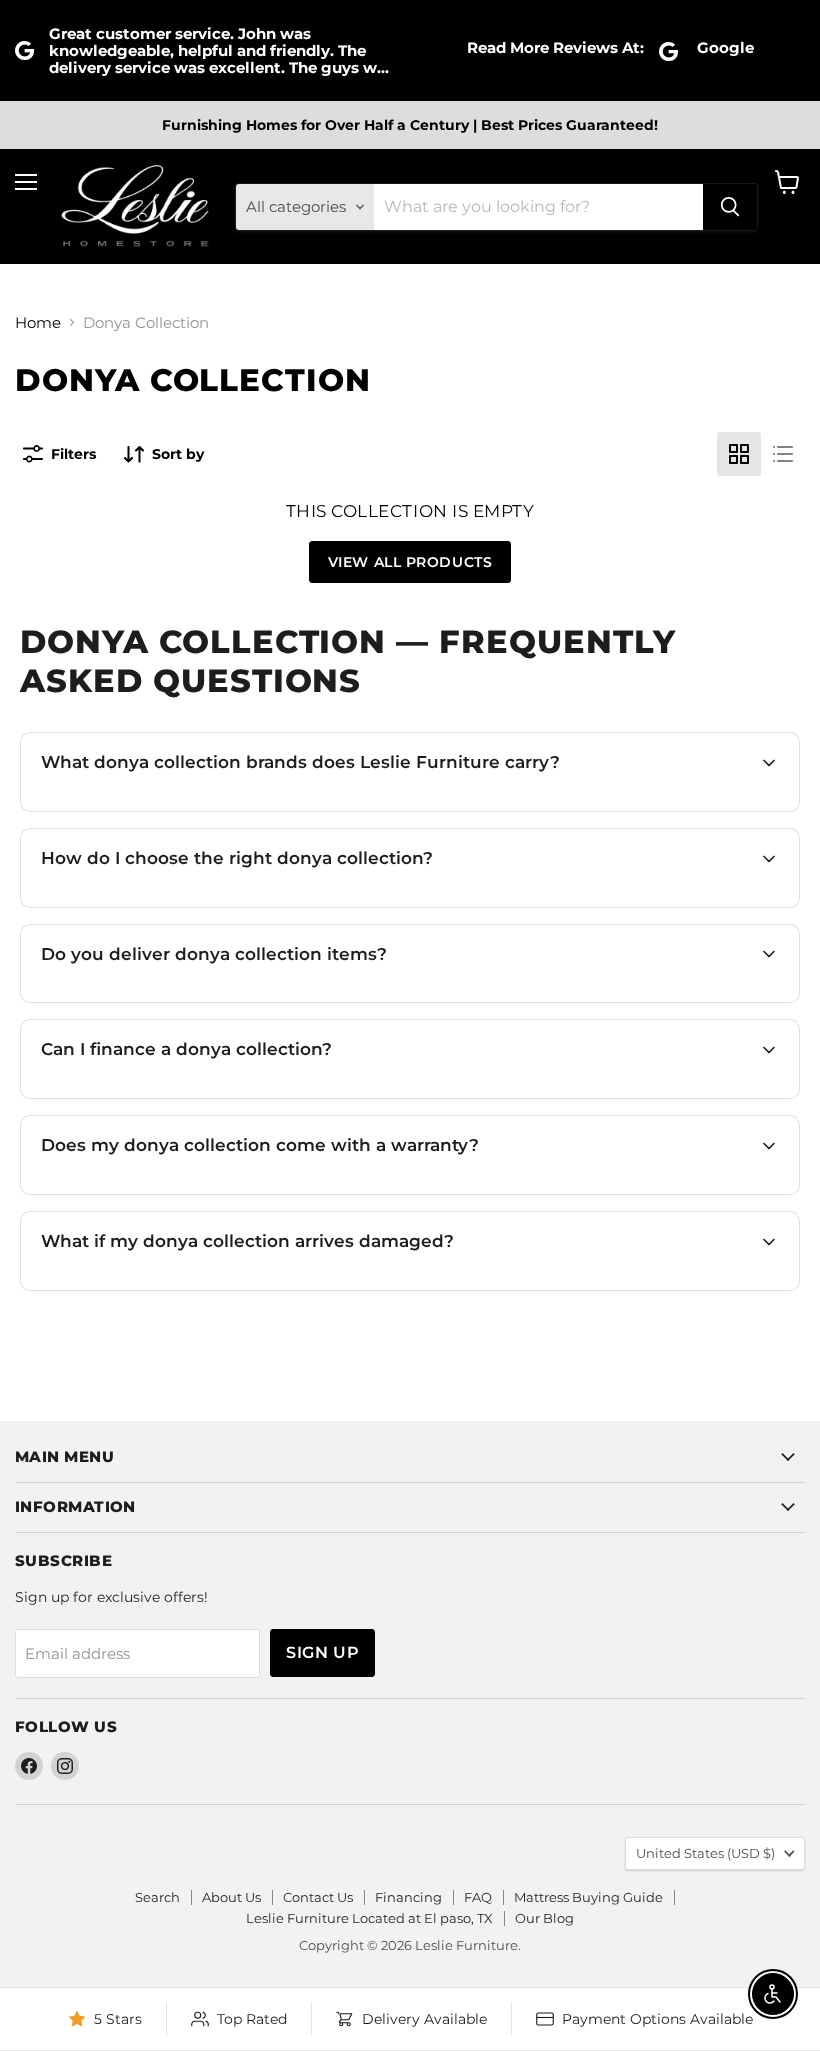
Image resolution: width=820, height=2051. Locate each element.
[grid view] (739, 454)
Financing (408, 1897)
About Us (231, 1897)
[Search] (730, 207)
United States (705, 1853)
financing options (204, 1095)
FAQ (478, 1897)
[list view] (783, 454)
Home (38, 322)
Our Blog (544, 1918)
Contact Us (318, 1897)
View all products (410, 562)
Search (157, 1897)
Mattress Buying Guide (588, 1897)
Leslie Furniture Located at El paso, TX (369, 1918)
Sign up (322, 1652)
